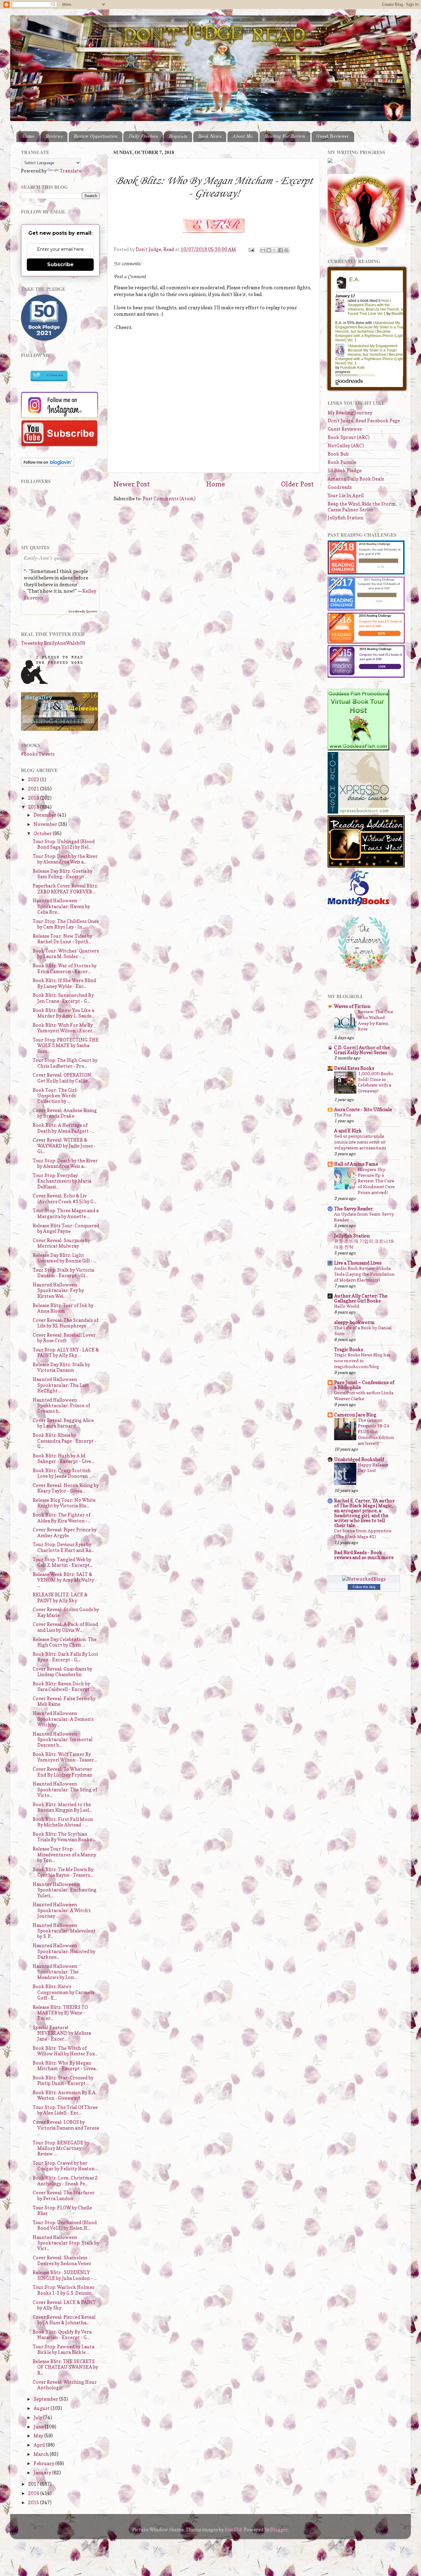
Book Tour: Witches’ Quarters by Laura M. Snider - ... (66, 954)
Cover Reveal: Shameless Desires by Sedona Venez (62, 2260)
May (39, 2436)
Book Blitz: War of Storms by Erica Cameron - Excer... (65, 968)
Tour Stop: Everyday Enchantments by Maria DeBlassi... (62, 1181)
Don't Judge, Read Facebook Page (364, 421)
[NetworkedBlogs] (364, 1579)
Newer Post (132, 484)
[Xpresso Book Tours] (358, 812)
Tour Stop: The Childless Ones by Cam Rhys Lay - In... (66, 924)
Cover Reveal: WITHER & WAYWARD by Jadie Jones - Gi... (64, 1146)
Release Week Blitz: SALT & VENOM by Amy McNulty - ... (65, 1580)
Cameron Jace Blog (355, 1415)
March (42, 2454)
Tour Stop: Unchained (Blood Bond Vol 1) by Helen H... (65, 2225)
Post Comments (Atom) (169, 499)
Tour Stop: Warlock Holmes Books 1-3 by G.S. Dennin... (63, 2290)
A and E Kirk (348, 1131)
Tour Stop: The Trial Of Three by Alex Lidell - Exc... (65, 2110)
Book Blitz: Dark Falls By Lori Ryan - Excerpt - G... (65, 1657)
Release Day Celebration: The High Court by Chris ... (65, 1642)
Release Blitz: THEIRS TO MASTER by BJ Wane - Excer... (60, 2013)
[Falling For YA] (59, 729)
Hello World (347, 1306)
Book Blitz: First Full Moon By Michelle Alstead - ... (63, 1822)
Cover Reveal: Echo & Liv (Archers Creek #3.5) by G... (65, 1199)
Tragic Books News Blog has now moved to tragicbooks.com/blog (362, 1361)
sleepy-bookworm (354, 1322)
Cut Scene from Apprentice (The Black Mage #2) (363, 1534)
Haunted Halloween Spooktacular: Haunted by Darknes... (64, 1951)
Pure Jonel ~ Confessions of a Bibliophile (364, 1385)
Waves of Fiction (352, 1006)
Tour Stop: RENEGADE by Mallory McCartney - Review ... (61, 2148)
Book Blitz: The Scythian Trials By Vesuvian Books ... (64, 1837)
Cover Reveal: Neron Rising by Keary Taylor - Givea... (66, 1488)
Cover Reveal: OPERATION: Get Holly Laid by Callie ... (63, 1078)
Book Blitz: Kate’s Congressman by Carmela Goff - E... (63, 1992)
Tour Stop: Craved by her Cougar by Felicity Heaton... (65, 2166)
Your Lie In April (346, 496)
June (39, 2427)
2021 (34, 789)
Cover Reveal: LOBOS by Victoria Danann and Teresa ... (66, 2128)
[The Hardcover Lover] (364, 974)
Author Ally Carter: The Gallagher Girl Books (361, 1298)
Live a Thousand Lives (358, 1263)
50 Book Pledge (345, 471)
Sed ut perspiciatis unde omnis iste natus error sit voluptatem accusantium (360, 1142)
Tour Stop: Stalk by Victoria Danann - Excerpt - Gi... (63, 1273)
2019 (34, 798)
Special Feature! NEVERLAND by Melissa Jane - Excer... (62, 2033)
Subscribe (60, 264)
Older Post (297, 484)
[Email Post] (251, 249)
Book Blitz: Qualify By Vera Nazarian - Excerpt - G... (62, 2335)
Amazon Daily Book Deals (356, 479)
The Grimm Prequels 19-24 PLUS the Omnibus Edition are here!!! (376, 1432)
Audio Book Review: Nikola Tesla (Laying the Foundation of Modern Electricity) (364, 1274)
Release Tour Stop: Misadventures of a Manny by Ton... (64, 1855)
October (43, 833)
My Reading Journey (350, 413)
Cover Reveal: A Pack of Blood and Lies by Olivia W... (65, 1627)
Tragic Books (349, 1349)
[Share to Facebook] (280, 250)
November (46, 824)
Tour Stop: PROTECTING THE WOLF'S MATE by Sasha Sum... (66, 1046)
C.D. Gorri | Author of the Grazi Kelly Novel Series (362, 1050)
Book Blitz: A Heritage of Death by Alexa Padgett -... (63, 1128)
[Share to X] (275, 250)
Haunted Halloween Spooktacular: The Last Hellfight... (61, 1385)
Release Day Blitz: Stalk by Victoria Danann (61, 1367)
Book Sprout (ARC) (349, 437)
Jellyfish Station (345, 518)
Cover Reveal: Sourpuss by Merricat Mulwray (61, 1243)
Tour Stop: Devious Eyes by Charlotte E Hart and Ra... (63, 1547)
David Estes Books (354, 1068)
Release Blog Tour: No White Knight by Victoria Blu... (64, 1503)
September (46, 2399)
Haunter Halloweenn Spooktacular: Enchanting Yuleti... (65, 1890)
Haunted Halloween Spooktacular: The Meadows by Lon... (56, 1972)
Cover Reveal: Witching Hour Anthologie (65, 2385)
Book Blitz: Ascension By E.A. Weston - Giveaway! (65, 2095)
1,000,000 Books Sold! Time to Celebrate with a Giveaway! (375, 1082)
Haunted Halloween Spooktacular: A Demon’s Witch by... (63, 1719)
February (44, 2463)
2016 (34, 2493)
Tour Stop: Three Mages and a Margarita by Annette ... (66, 1213)
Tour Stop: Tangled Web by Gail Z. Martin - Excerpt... (63, 1562)
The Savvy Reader (354, 1209)
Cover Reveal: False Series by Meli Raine (64, 1701)
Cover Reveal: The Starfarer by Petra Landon (64, 2195)
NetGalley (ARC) (346, 446)
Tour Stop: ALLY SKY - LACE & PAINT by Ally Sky (66, 1353)
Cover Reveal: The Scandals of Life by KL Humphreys (65, 1323)
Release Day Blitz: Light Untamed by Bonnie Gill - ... (64, 1258)
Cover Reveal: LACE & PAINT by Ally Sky (64, 2305)
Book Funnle (342, 462)
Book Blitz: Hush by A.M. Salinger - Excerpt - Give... (63, 1459)
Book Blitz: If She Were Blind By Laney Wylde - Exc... (64, 983)
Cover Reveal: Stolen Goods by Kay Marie (66, 1612)
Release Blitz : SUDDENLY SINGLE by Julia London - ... (65, 2275)
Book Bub (338, 454)
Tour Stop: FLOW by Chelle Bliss (62, 2210)
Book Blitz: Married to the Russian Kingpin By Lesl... (62, 1807)
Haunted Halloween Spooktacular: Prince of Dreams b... (61, 1406)
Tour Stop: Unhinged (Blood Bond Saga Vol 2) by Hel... (64, 844)
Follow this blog (364, 1587)
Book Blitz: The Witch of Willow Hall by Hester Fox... (65, 2051)
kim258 (233, 2530)
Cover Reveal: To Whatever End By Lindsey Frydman (63, 1772)
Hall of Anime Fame (356, 1164)
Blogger (279, 2530)
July (38, 2418)
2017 (34, 2484)
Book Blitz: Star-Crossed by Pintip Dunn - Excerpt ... (63, 2080)
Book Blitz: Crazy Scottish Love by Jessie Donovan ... (62, 1473)
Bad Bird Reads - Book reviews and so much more (364, 1555)
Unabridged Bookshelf (359, 1459)
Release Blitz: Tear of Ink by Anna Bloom (63, 1308)
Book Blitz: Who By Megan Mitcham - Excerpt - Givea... (65, 2066)
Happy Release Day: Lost (373, 1468)
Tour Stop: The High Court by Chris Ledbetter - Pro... (65, 1063)
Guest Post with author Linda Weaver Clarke (364, 1396)
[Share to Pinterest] (286, 250)
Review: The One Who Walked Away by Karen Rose (376, 1020)
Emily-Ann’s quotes (46, 558)
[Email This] (263, 250)
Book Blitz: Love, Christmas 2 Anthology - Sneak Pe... (65, 2181)
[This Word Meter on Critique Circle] (330, 161)
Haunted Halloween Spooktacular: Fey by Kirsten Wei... (58, 1290)
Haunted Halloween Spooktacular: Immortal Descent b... (63, 1740)
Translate (71, 171)
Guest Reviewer (333, 136)
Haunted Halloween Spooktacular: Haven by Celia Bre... (61, 906)
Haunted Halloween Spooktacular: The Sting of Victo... (65, 1790)
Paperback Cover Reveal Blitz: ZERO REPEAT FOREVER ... (65, 889)
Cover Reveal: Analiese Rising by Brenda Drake (65, 1113)
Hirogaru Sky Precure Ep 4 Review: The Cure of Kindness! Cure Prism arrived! (376, 1181)
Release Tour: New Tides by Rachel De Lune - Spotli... (62, 939)
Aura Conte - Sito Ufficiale (363, 1109)
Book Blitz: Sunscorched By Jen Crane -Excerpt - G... (63, 998)
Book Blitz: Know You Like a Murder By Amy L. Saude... (63, 1013)
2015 (34, 2503)
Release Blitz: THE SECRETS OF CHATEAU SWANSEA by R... (65, 2367)
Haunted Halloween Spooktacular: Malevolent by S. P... (64, 1931)
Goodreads (340, 487)
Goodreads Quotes (83, 611)
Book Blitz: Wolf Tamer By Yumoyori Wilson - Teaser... (65, 1757)
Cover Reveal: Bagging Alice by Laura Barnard (63, 1423)
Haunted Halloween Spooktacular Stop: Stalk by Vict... (66, 2243)
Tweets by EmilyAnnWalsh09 (53, 643)
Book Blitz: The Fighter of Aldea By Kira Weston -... (61, 1518)
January (43, 2473)
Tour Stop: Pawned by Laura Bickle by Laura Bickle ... (63, 2349)
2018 (34, 807)
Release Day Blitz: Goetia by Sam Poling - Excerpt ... (63, 874)
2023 (34, 780)
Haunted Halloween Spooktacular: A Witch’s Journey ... (62, 1910)
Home (28, 136)
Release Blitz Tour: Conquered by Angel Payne (66, 1228)
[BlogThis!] (269, 250)
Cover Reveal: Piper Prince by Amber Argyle (65, 1532)
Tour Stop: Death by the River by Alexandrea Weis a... (65, 859)
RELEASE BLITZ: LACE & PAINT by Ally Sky (60, 1597)
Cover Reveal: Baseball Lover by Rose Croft (64, 1338)
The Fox (343, 1115)
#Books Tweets (38, 754)
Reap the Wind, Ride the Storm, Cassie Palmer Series (362, 507)
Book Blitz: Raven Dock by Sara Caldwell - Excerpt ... (63, 1686)
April (40, 2445)
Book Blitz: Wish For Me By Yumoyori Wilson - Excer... (64, 1028)
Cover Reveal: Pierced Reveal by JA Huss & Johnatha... (64, 2320)
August (42, 2408)
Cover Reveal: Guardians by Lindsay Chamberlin (62, 1672)
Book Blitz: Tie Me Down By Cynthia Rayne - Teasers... (63, 1872)
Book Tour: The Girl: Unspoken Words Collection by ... (55, 1096)
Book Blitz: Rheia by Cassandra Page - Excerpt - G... (65, 1441)
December (45, 815)
